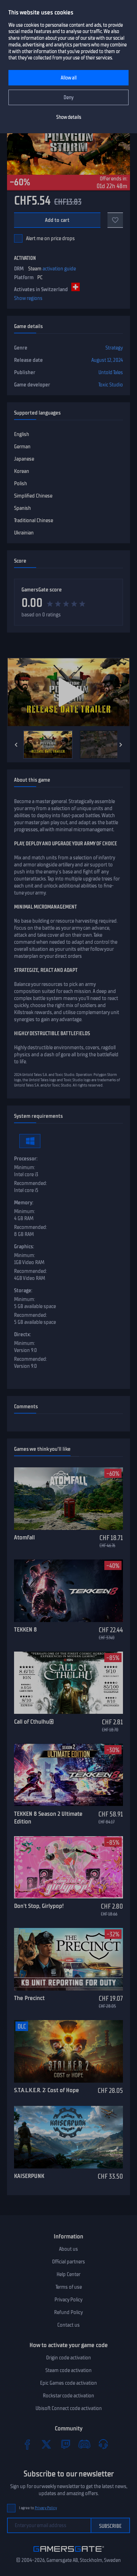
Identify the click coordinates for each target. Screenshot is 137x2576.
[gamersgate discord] (84, 2444)
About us (68, 2249)
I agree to (38, 2508)
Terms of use (69, 2287)
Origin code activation (68, 2358)
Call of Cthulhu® (34, 1722)
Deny (69, 98)
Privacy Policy (68, 2300)
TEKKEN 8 (25, 1629)
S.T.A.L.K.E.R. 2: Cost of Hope (47, 2090)
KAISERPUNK (29, 2176)
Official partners (68, 2262)
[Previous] (16, 745)
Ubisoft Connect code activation (69, 2408)
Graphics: (24, 1247)
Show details (69, 117)
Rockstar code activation (68, 2396)
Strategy (114, 348)
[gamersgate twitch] (65, 2444)
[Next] (121, 745)
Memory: (24, 1203)
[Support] (103, 2444)
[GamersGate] (69, 2553)
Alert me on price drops (50, 238)
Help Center (68, 2274)
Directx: (22, 1334)
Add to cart (57, 220)
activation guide (59, 269)
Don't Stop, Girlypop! (39, 1906)
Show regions (28, 298)
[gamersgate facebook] (27, 2444)
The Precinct (29, 1998)
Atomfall (24, 1537)
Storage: (23, 1290)
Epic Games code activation (68, 2383)
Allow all (69, 78)
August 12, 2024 (107, 360)
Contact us (68, 2325)
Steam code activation (68, 2370)
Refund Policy (68, 2312)
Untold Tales (111, 372)
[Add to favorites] (115, 220)
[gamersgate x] (46, 2444)
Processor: (26, 1159)
